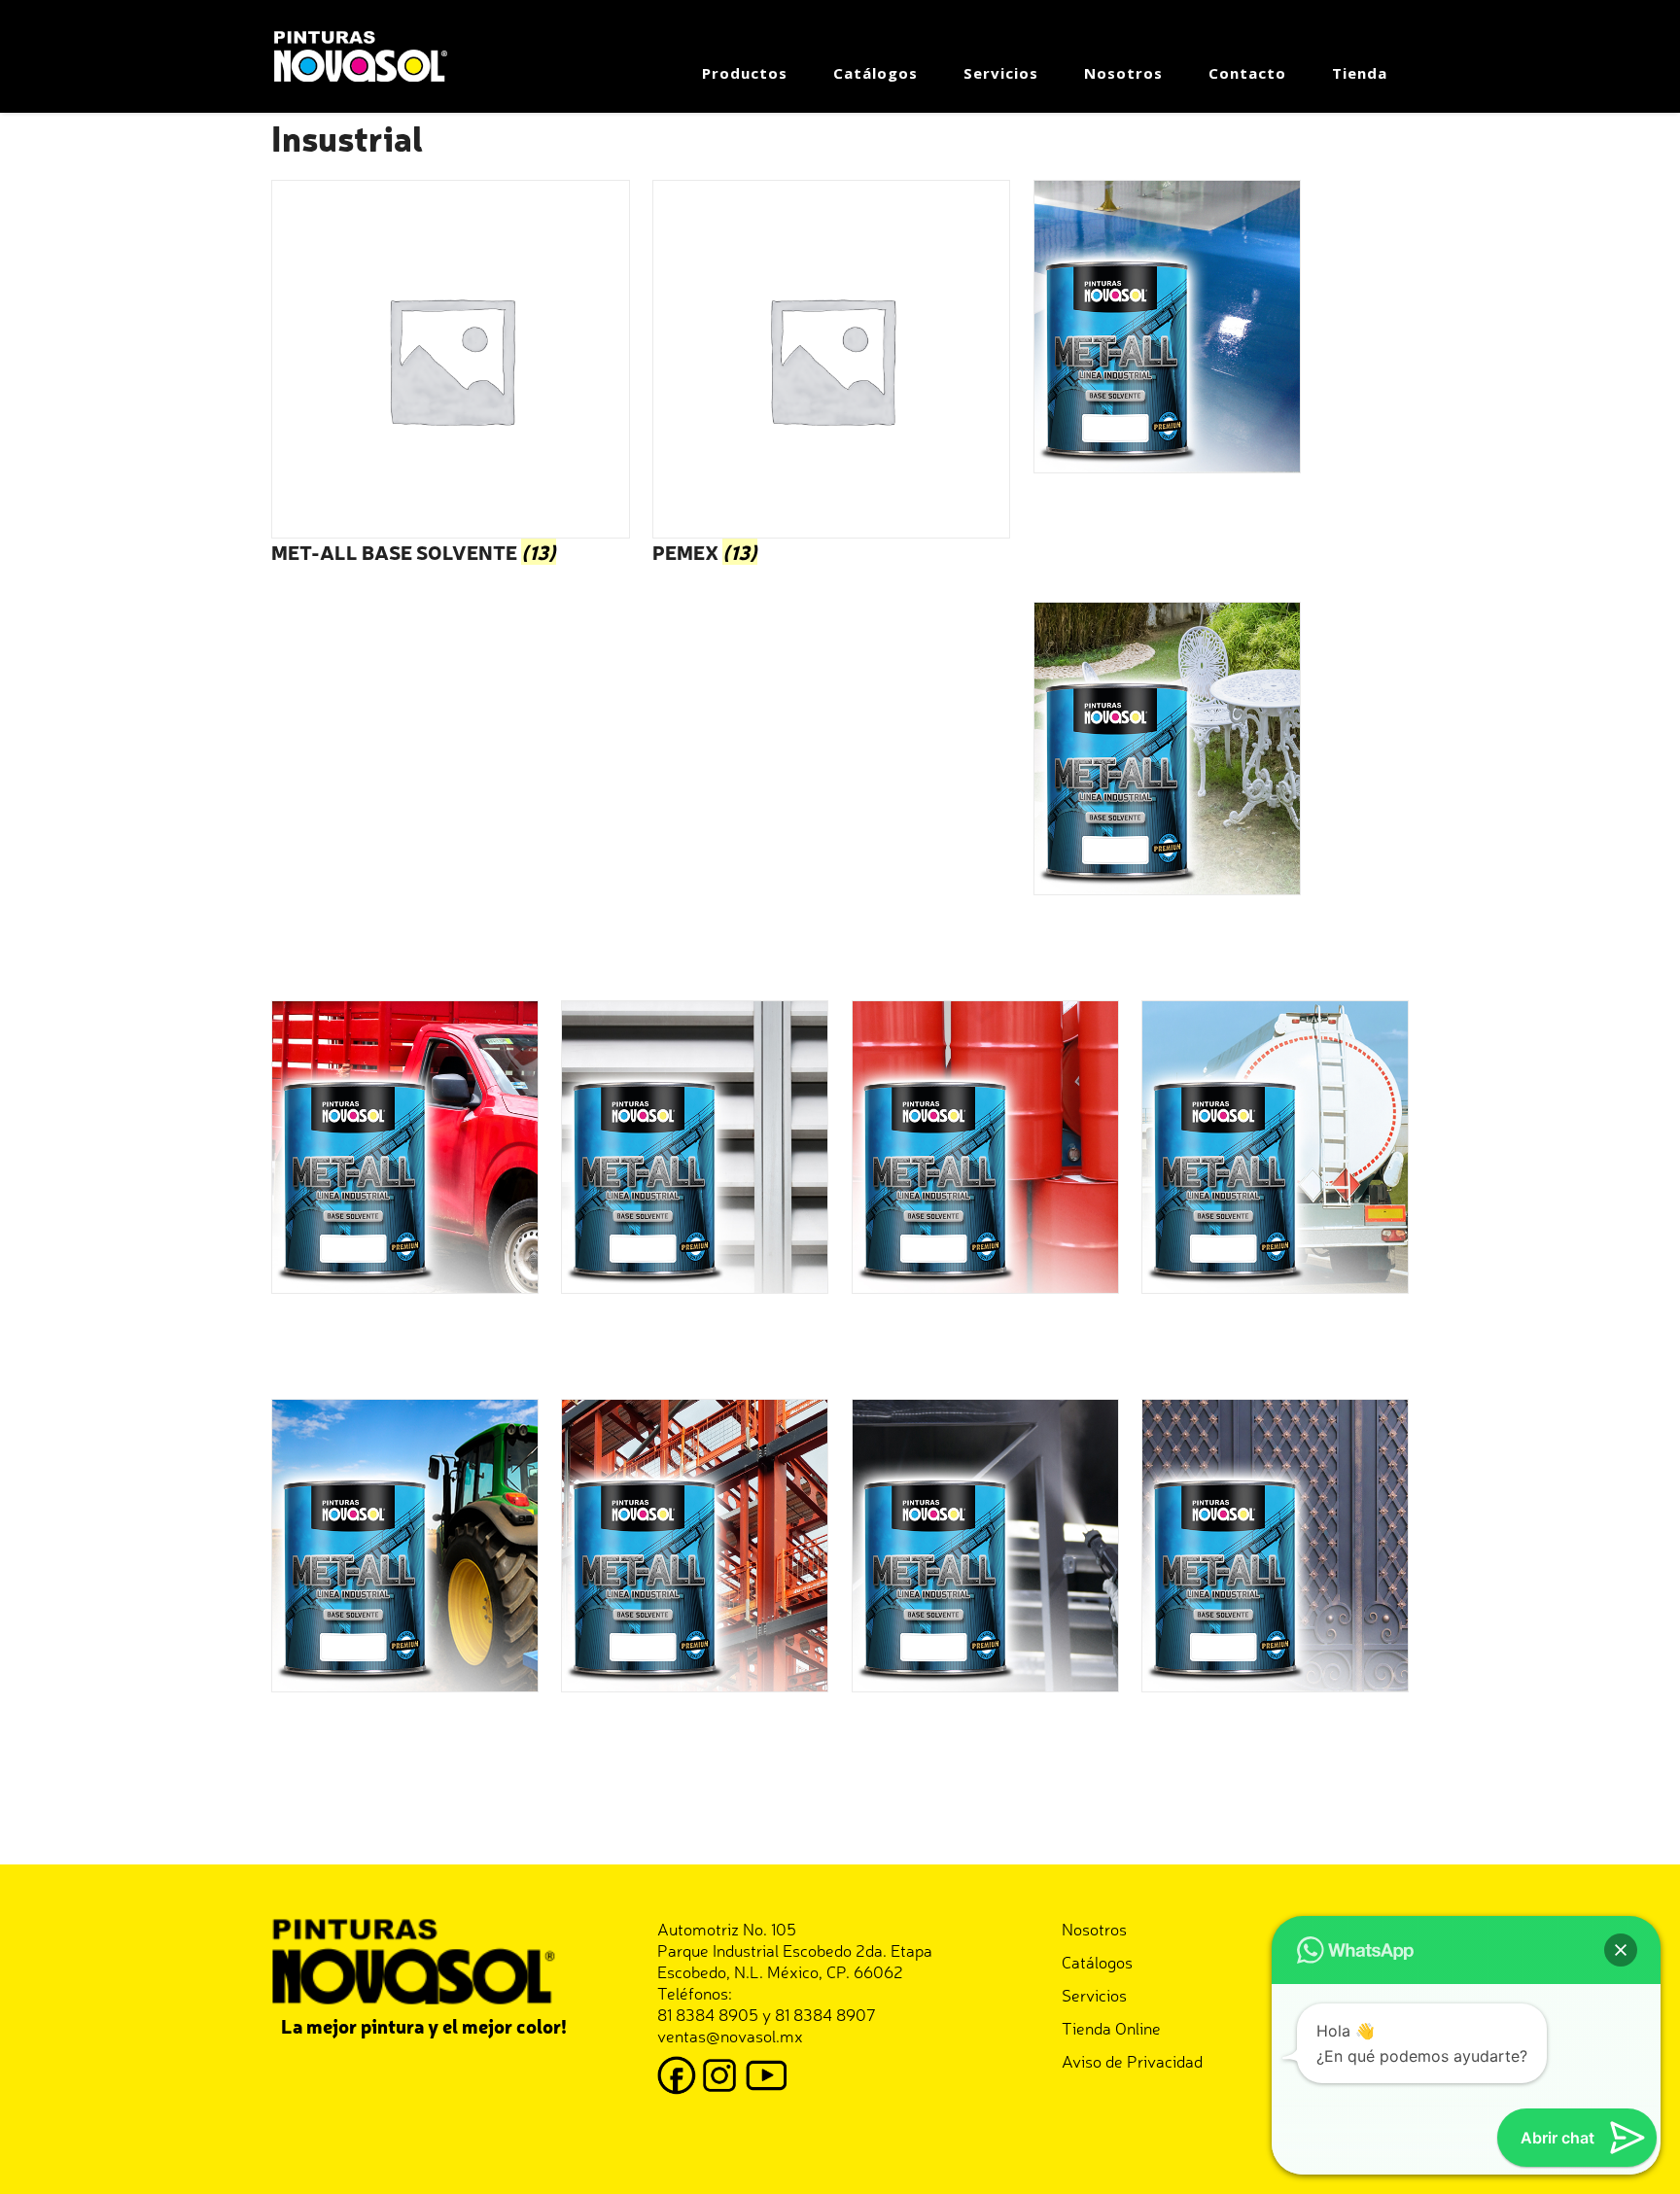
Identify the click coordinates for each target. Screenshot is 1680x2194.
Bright (297, 1332)
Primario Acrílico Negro (1236, 1730)
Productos (745, 73)
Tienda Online (1111, 2027)
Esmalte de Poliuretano (1234, 1332)
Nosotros (1123, 73)
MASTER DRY (1089, 933)
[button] (1621, 1950)
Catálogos (875, 73)
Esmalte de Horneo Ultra (947, 1332)
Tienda (1360, 73)
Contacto (1247, 73)
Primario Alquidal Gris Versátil (975, 1730)
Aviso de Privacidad (1132, 2060)
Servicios (1001, 73)
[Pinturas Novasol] (364, 54)
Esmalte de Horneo (635, 1332)
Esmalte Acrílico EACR (362, 1730)
